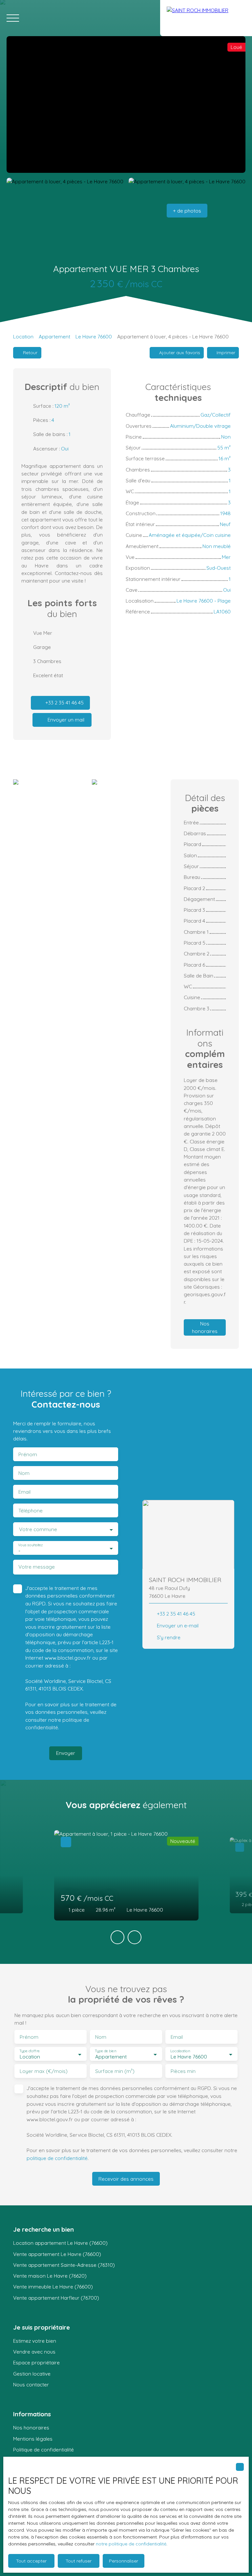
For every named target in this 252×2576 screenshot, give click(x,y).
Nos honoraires (31, 2427)
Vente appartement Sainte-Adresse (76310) (64, 2265)
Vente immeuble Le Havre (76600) (53, 2287)
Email (24, 1492)
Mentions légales (33, 2439)
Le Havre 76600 (94, 336)
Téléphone (31, 1511)
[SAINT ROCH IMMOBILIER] (206, 18)
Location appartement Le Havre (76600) (60, 2243)
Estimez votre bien (35, 2341)
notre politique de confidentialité (131, 2544)
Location (23, 336)
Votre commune (38, 1529)
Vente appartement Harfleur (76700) (56, 2298)
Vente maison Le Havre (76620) (50, 2276)
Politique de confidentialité (43, 2449)
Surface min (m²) (115, 2071)
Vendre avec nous (34, 2352)
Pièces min (183, 2071)
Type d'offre (30, 2051)
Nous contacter (31, 2384)
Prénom (28, 1454)
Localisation (180, 2051)
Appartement (54, 336)
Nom (24, 1473)
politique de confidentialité (57, 2158)
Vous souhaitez (30, 1545)
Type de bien (105, 2051)
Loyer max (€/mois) (44, 2071)
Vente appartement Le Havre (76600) (57, 2254)
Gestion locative (32, 2374)
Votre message (37, 1567)
